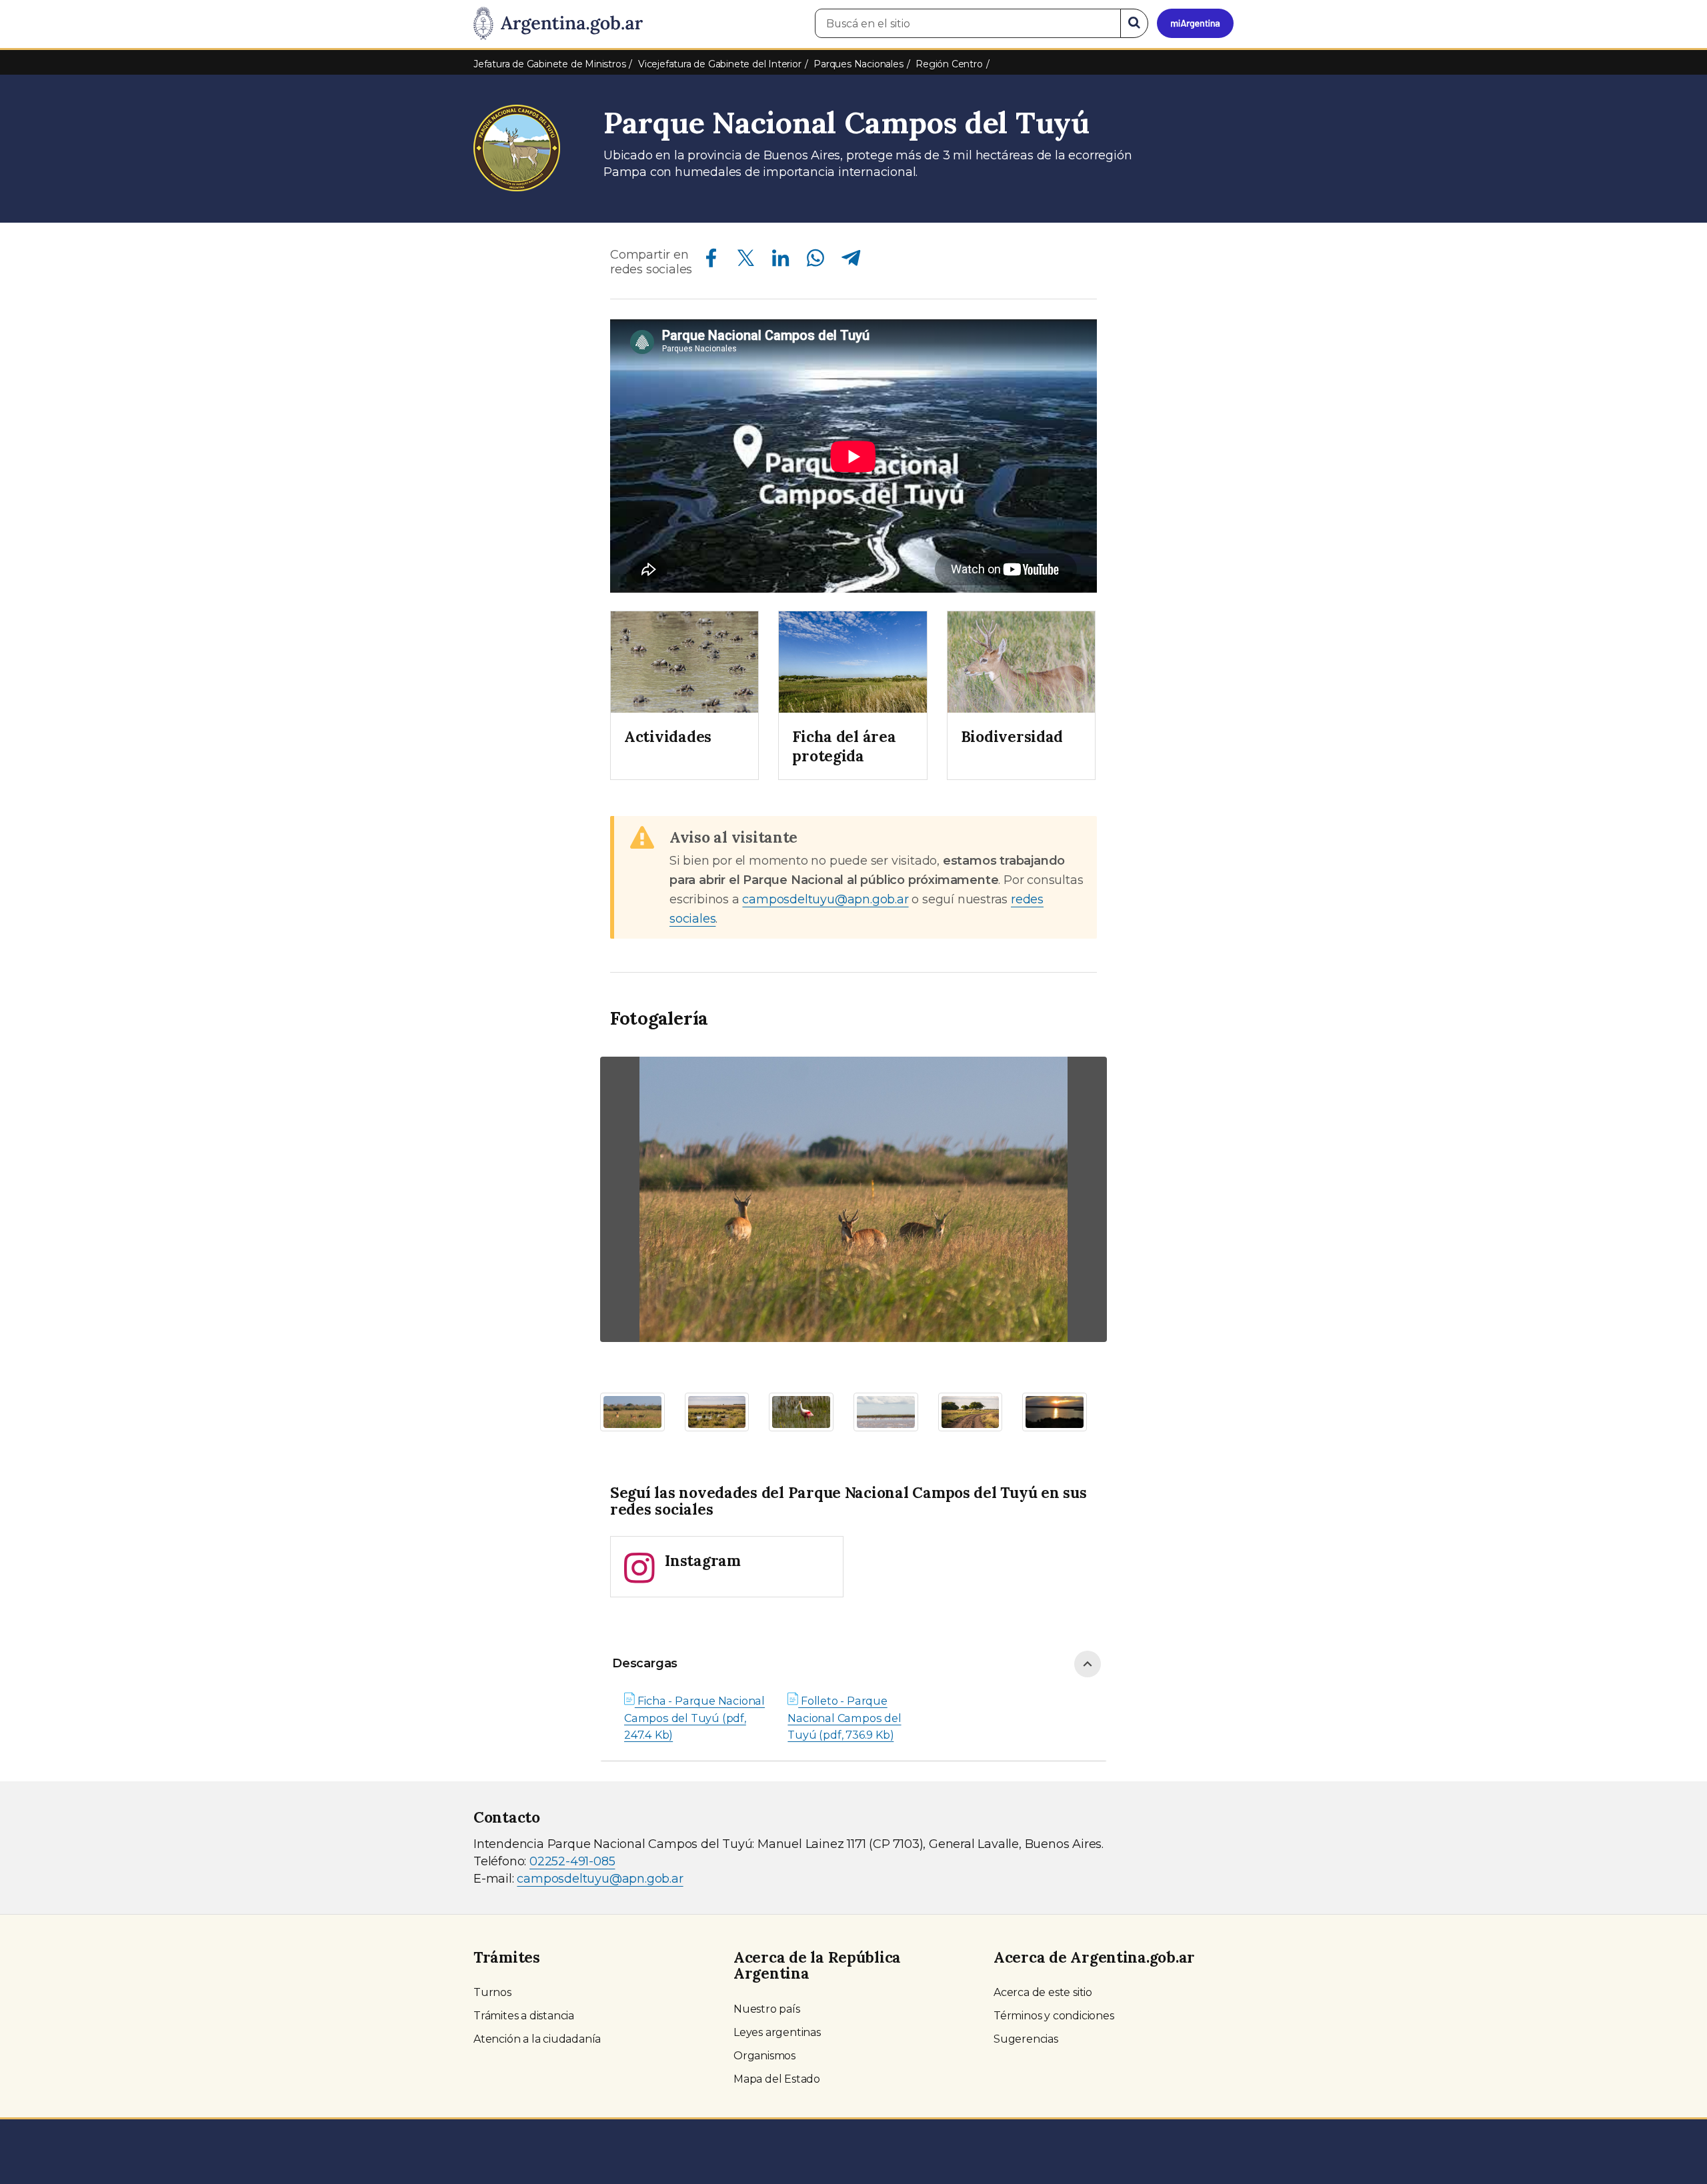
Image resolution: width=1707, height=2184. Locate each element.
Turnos (492, 1992)
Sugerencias (1026, 2039)
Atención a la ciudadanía (537, 2039)
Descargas (645, 1663)
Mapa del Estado (777, 2079)
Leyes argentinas (777, 2032)
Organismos (764, 2056)
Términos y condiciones (1054, 2016)
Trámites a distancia (524, 2016)
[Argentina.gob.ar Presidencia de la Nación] (558, 24)
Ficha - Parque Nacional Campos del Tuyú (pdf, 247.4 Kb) (694, 1718)
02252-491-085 (572, 1861)
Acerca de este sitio (1043, 1992)
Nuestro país (767, 2009)
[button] (638, 1203)
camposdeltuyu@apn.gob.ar (825, 899)
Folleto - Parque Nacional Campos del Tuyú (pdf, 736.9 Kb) (844, 1718)
